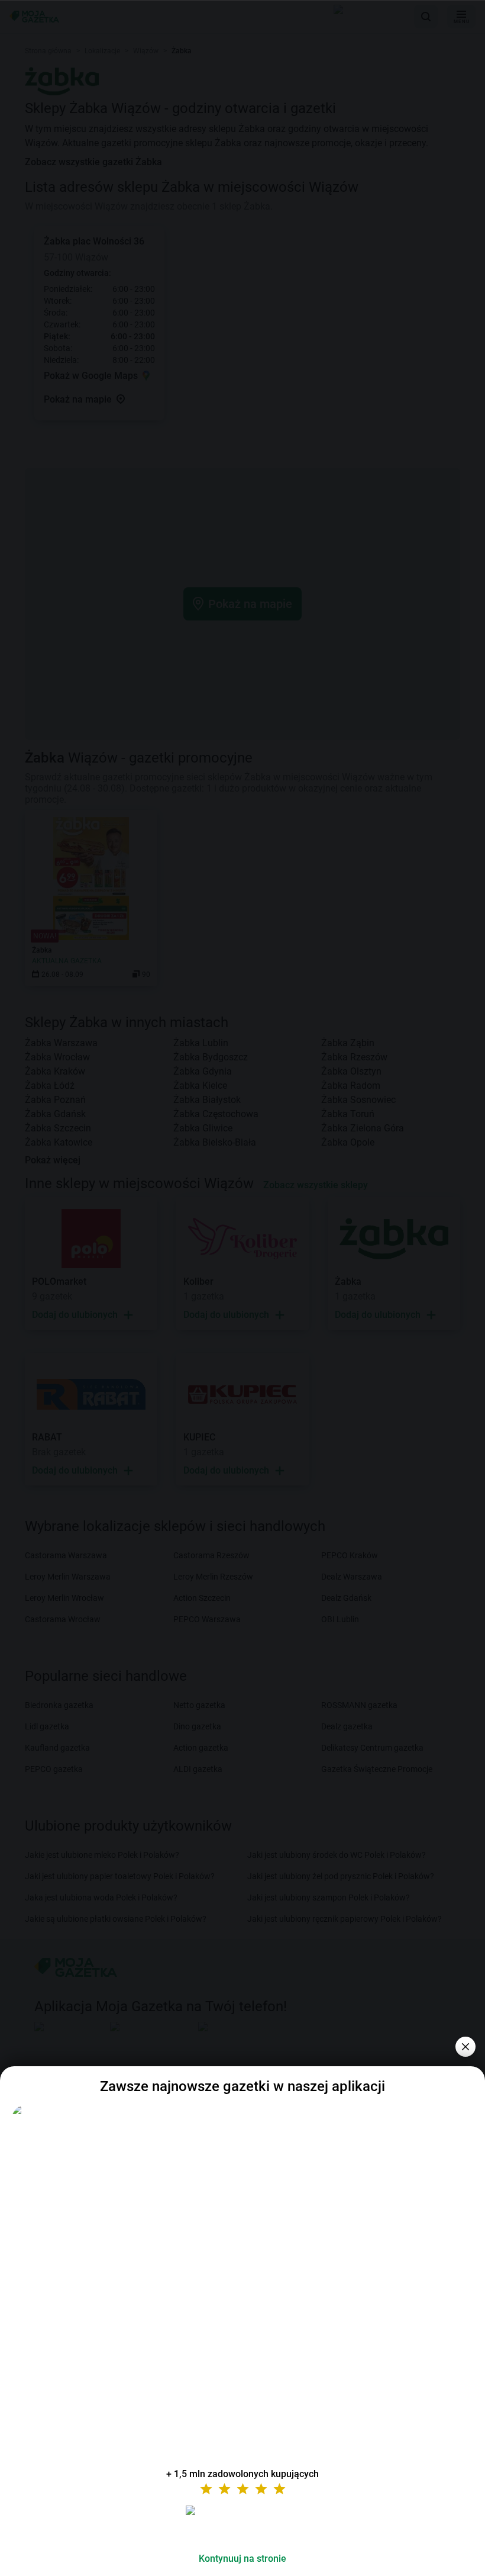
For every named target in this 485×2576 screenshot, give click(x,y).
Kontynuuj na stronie (242, 2559)
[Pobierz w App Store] (242, 2524)
